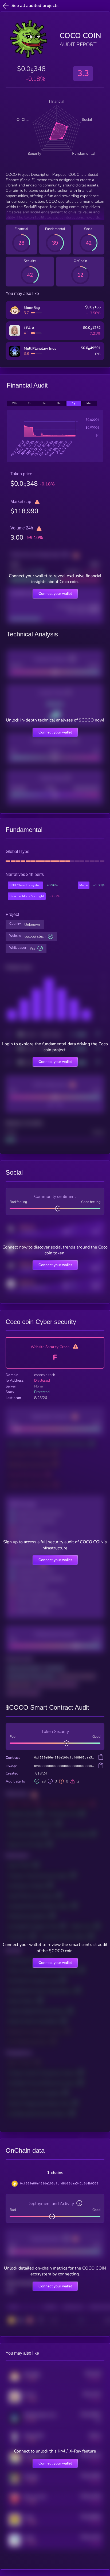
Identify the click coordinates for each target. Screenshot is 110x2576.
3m (59, 403)
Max (89, 403)
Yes (32, 948)
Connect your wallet (55, 593)
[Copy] (101, 1757)
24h (15, 403)
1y (74, 403)
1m (44, 403)
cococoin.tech (35, 936)
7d (30, 403)
